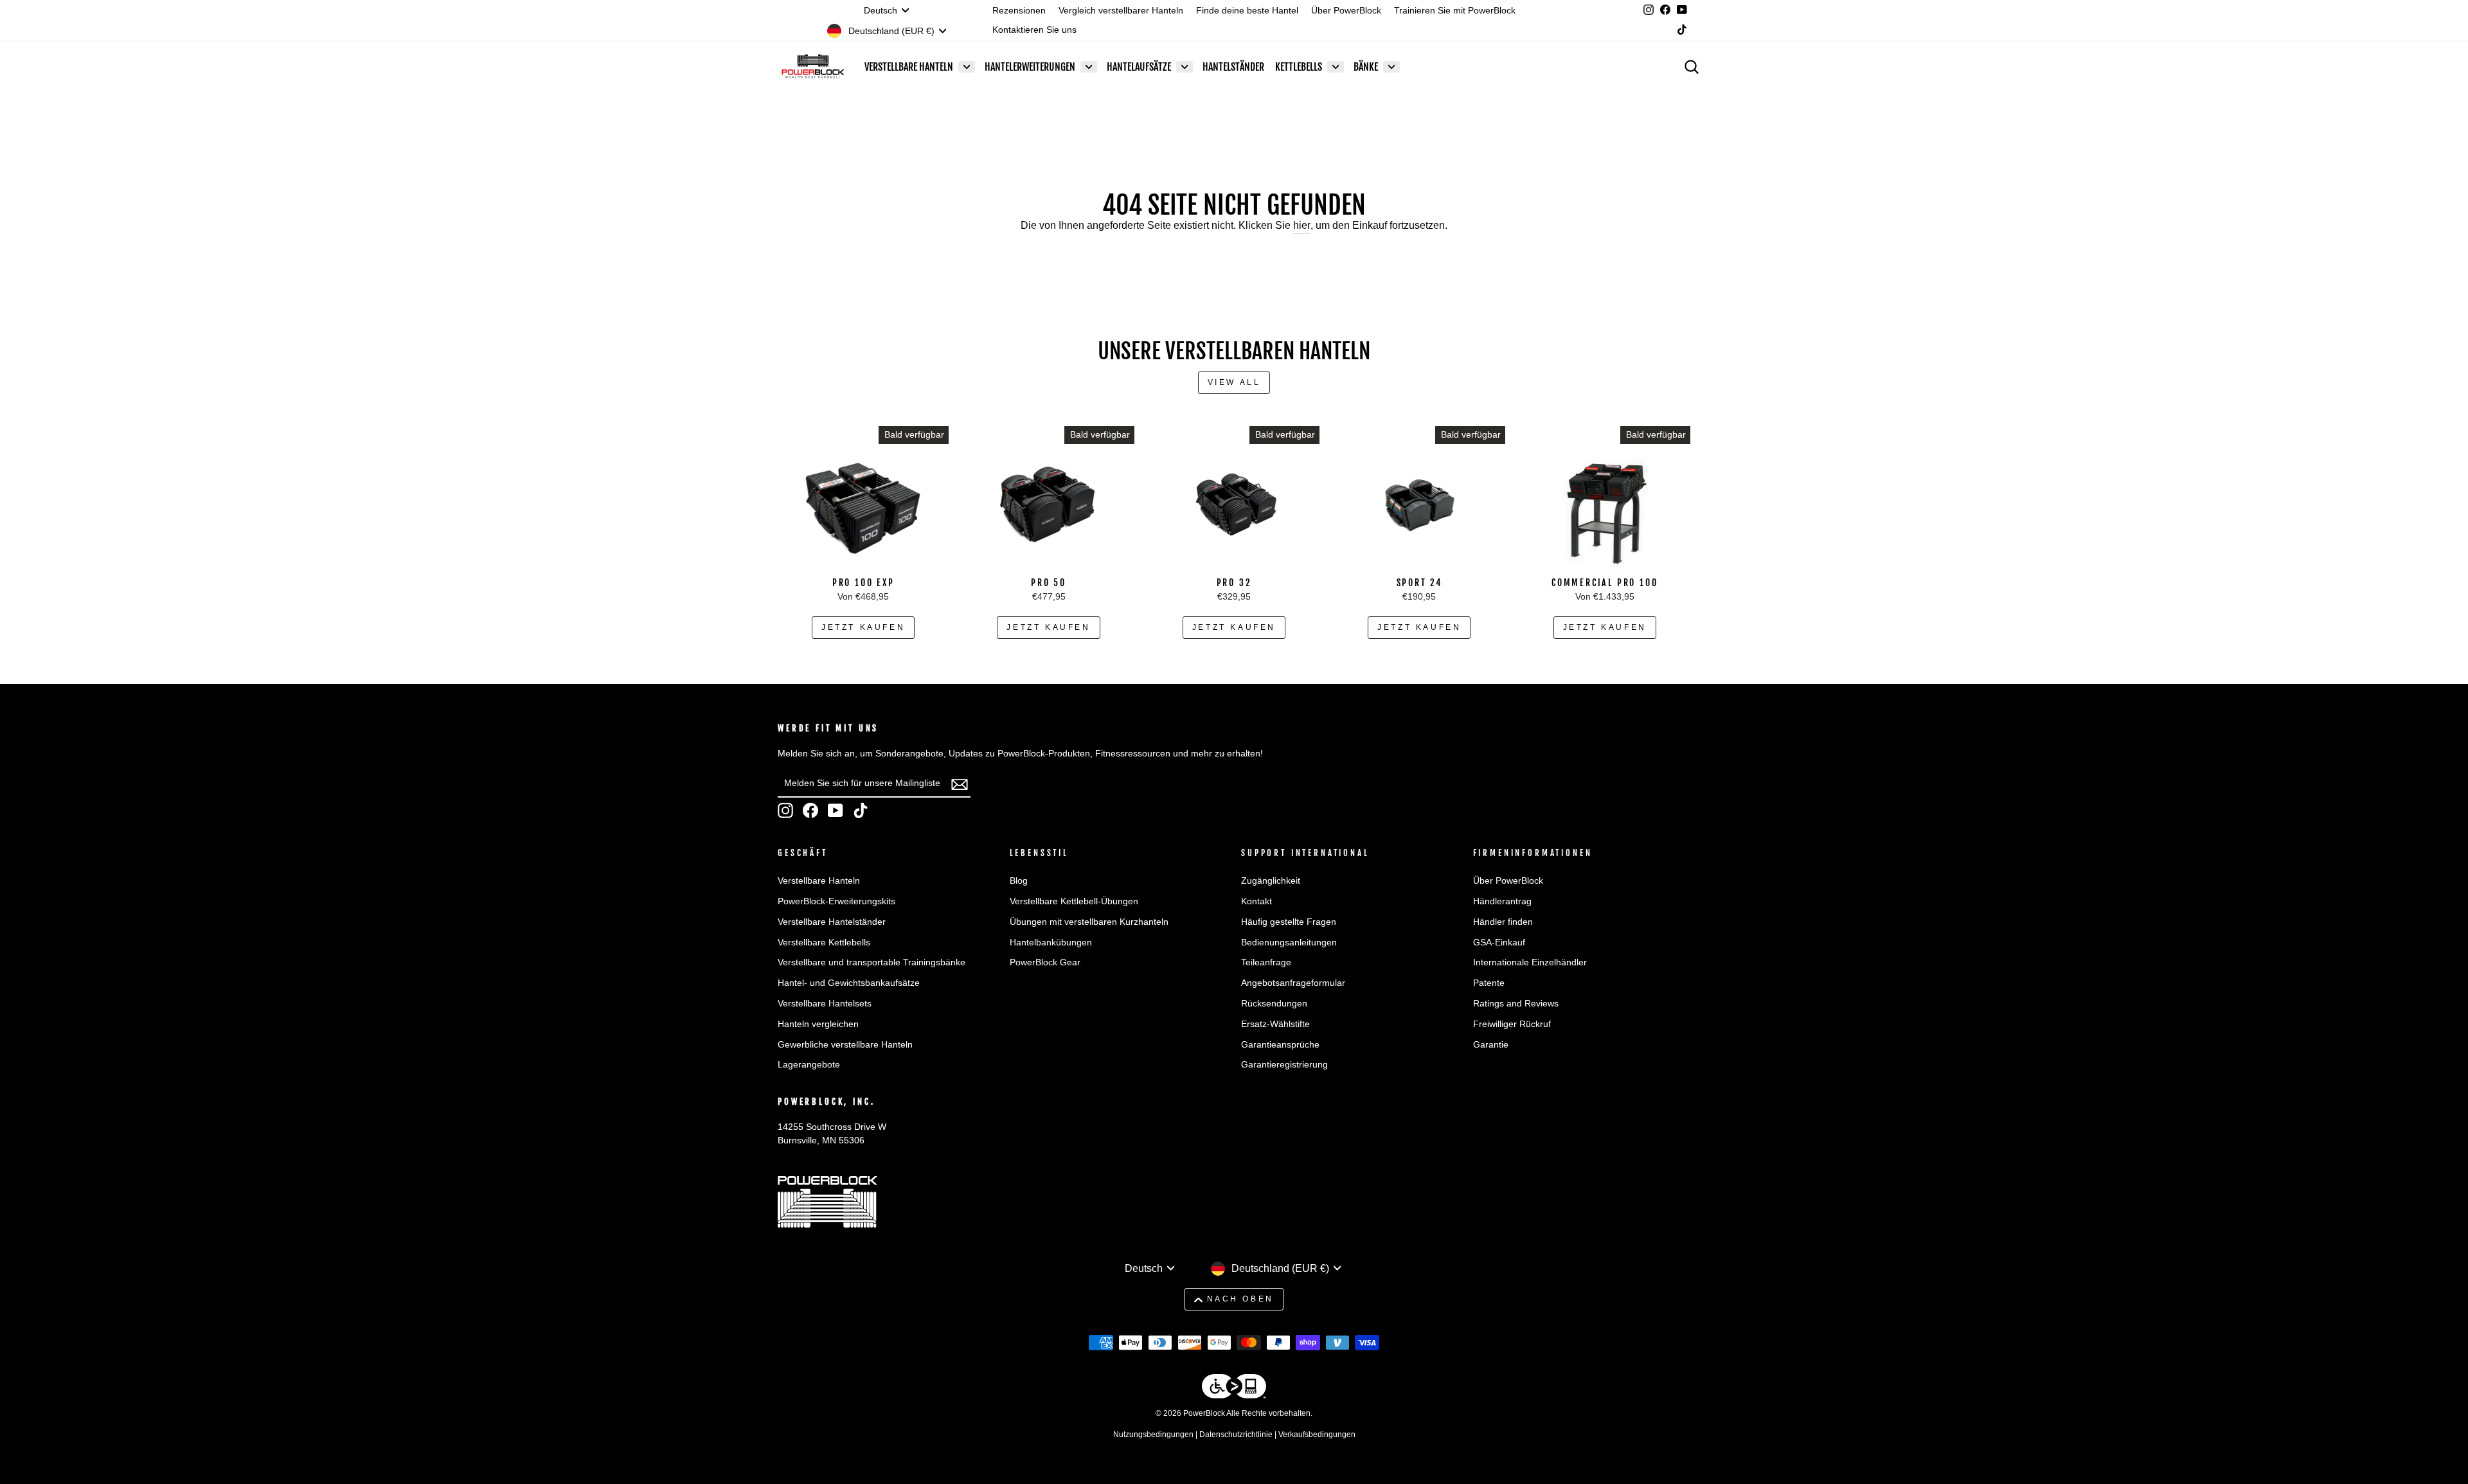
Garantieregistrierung (1284, 1065)
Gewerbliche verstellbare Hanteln (845, 1045)
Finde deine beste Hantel (1247, 11)
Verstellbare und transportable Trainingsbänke (872, 962)
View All (1234, 382)
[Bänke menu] (1391, 67)
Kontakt (1256, 901)
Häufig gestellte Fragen (1289, 922)
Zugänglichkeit (1271, 881)
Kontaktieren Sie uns (1034, 30)
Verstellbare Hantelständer (832, 922)
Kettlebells (1299, 67)
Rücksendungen (1274, 1004)
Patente (1489, 983)
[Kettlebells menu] (1336, 67)
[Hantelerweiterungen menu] (1089, 67)
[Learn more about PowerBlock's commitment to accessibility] (1234, 1389)
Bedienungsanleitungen (1289, 943)
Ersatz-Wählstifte (1275, 1024)
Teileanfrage (1266, 962)
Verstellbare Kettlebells (824, 943)
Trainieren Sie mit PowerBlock (1455, 11)
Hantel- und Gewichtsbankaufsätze (849, 983)
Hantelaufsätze (1139, 67)
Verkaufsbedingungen (1317, 1435)
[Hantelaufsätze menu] (1185, 67)
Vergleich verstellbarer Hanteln (1121, 11)
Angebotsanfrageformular (1293, 983)
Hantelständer (1233, 67)
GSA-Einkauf (1499, 943)
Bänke (1366, 67)
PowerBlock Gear (1045, 962)
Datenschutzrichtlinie (1236, 1435)
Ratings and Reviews (1516, 1004)
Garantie (1491, 1045)
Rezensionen (1019, 11)
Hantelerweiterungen (1030, 67)
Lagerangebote (809, 1065)
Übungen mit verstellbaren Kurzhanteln (1089, 922)
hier (1302, 225)
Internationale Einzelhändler (1530, 962)
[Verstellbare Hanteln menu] (967, 67)
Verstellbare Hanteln (909, 67)
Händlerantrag (1502, 901)
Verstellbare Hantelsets (825, 1004)
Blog (1019, 881)
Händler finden (1503, 922)
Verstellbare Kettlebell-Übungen (1074, 901)
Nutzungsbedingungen (1153, 1435)
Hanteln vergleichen (818, 1024)
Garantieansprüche (1280, 1045)
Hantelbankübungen (1051, 943)
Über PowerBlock (1346, 11)
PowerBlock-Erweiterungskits (836, 901)
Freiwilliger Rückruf (1512, 1024)
